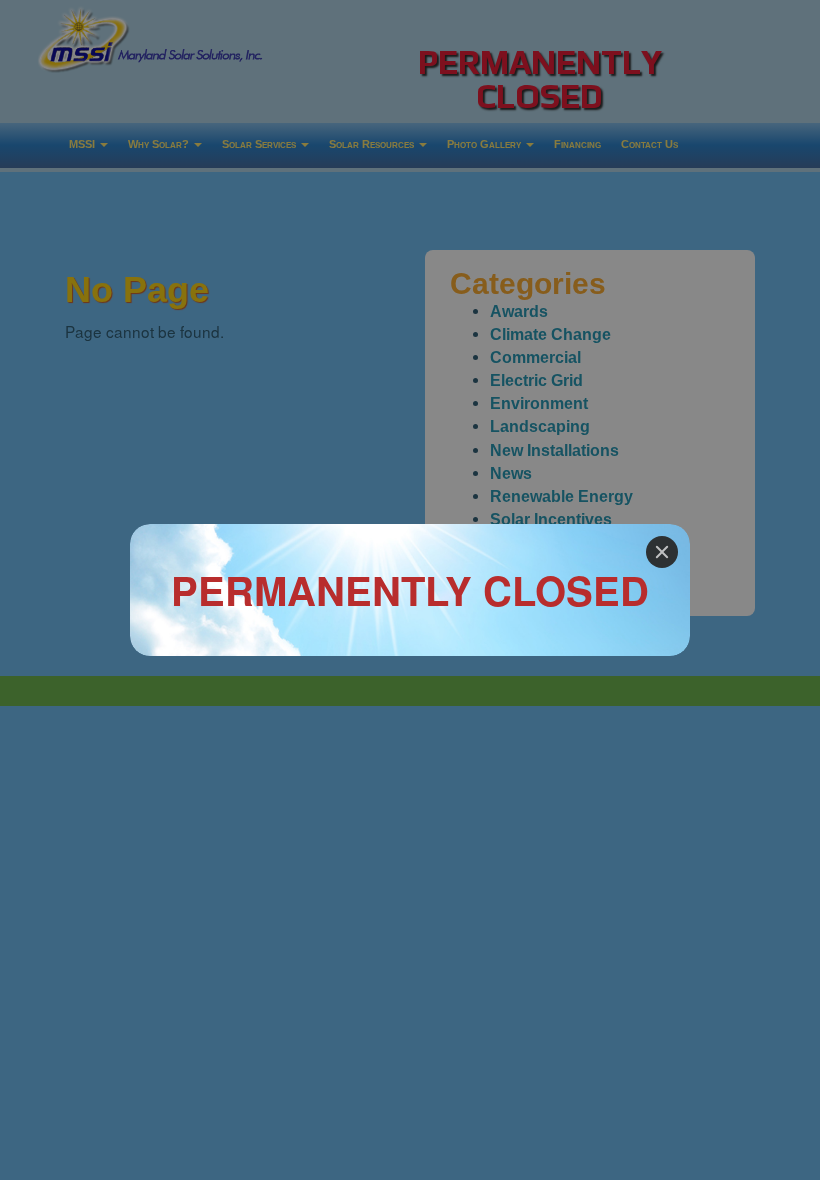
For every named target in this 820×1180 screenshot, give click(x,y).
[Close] (662, 552)
